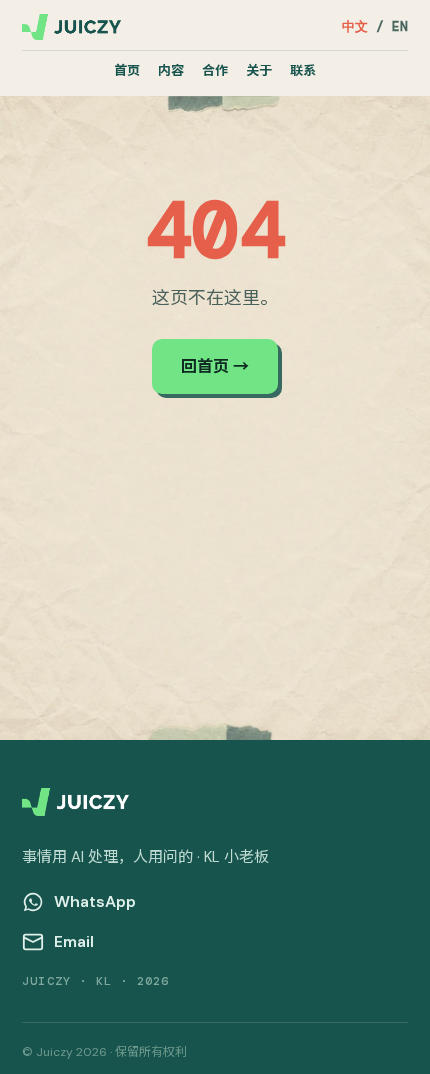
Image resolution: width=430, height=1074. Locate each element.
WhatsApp (95, 901)
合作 (215, 70)
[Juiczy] (71, 27)
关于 (259, 70)
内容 (171, 70)
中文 (355, 26)
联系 (303, 70)
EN (400, 26)
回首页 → (215, 366)
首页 (127, 70)
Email (74, 941)
